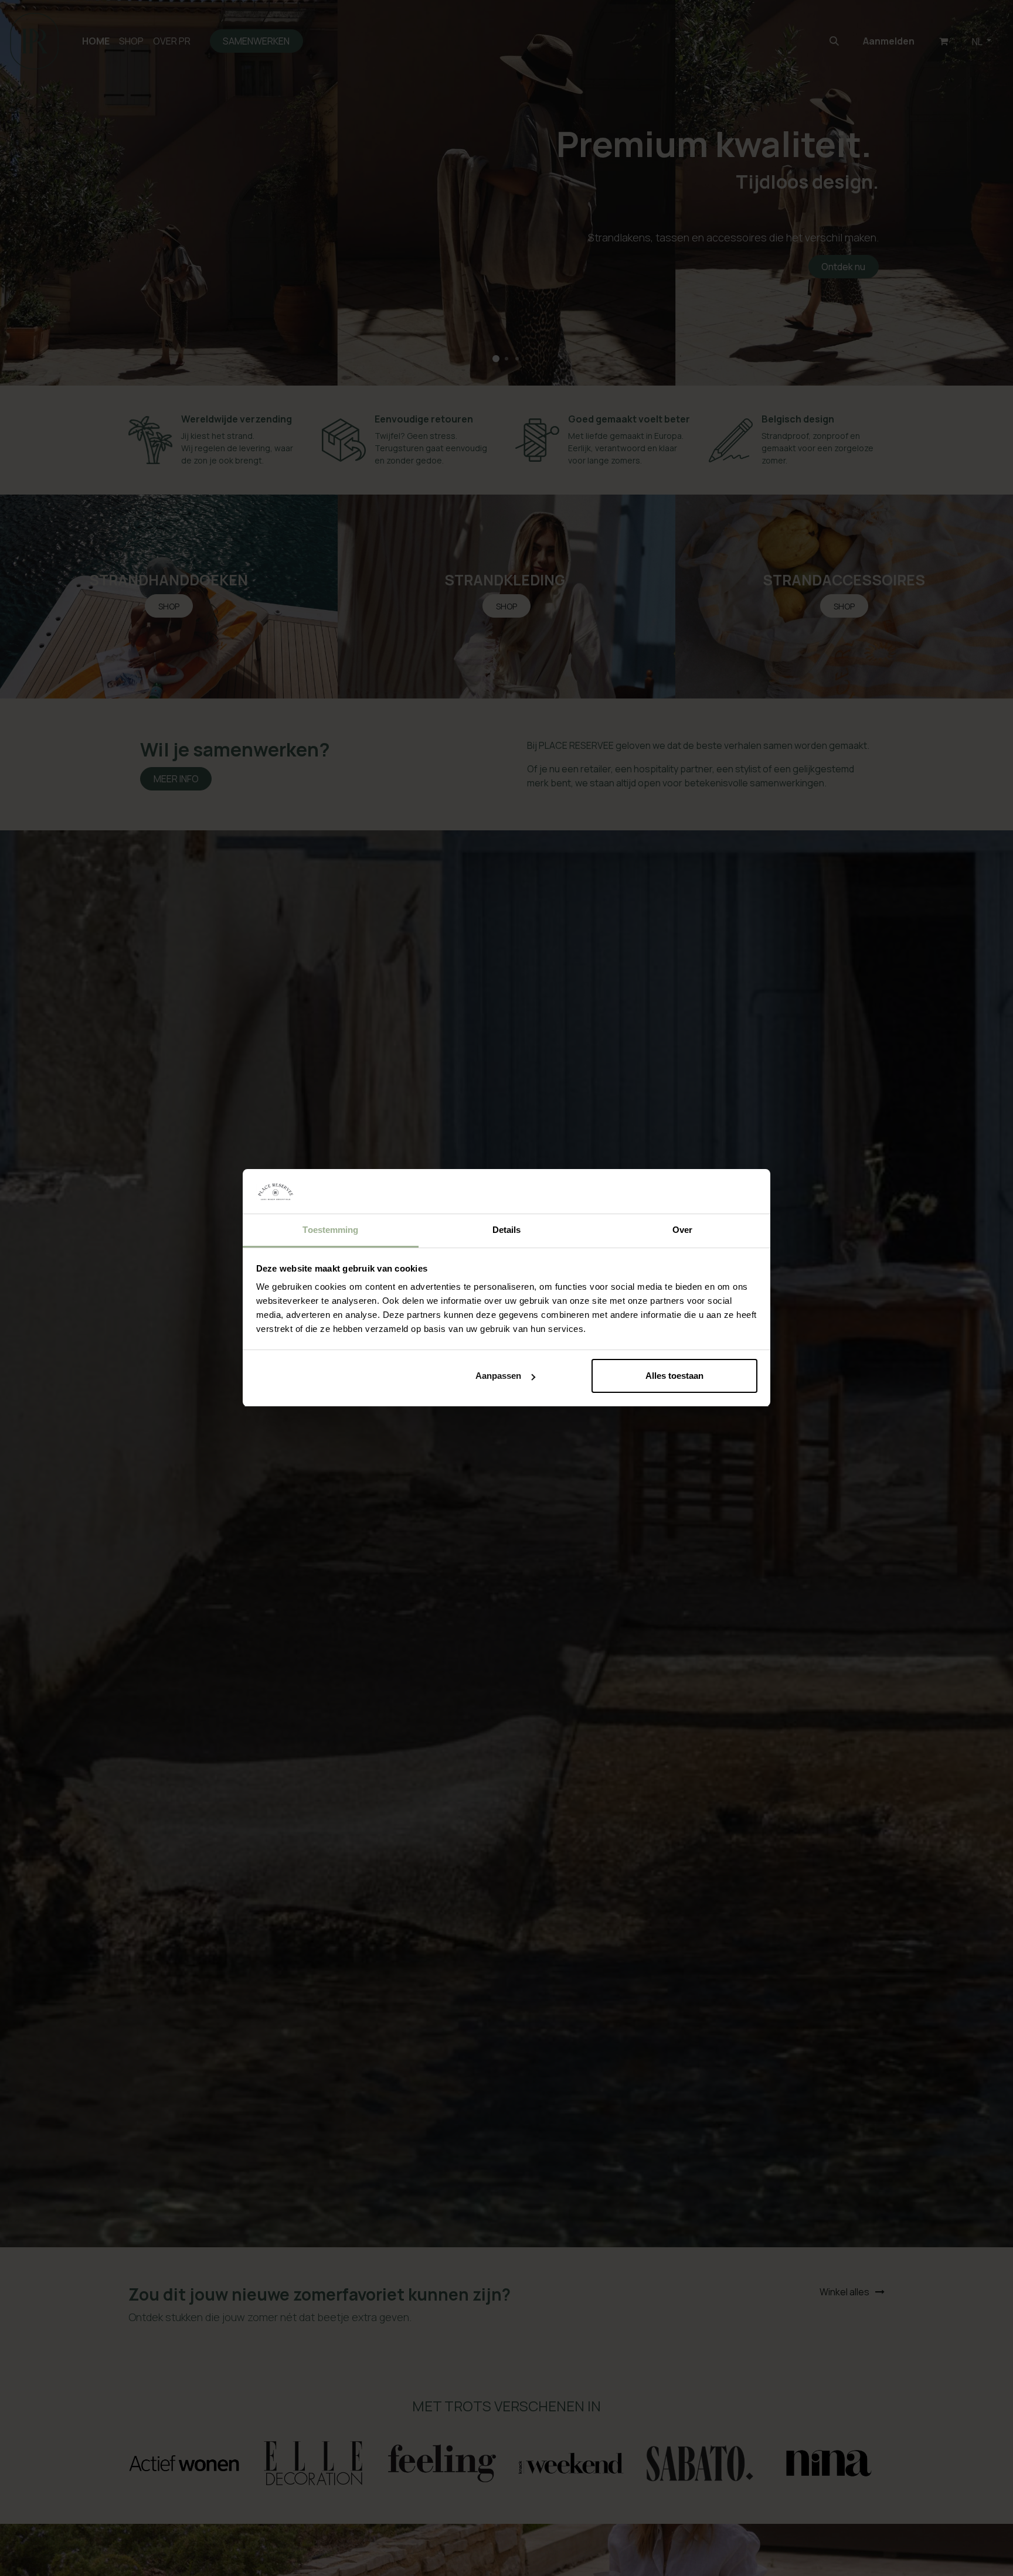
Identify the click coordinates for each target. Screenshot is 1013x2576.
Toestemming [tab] (330, 1230)
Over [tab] (682, 1230)
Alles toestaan (674, 1376)
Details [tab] (507, 1230)
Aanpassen (498, 1376)
